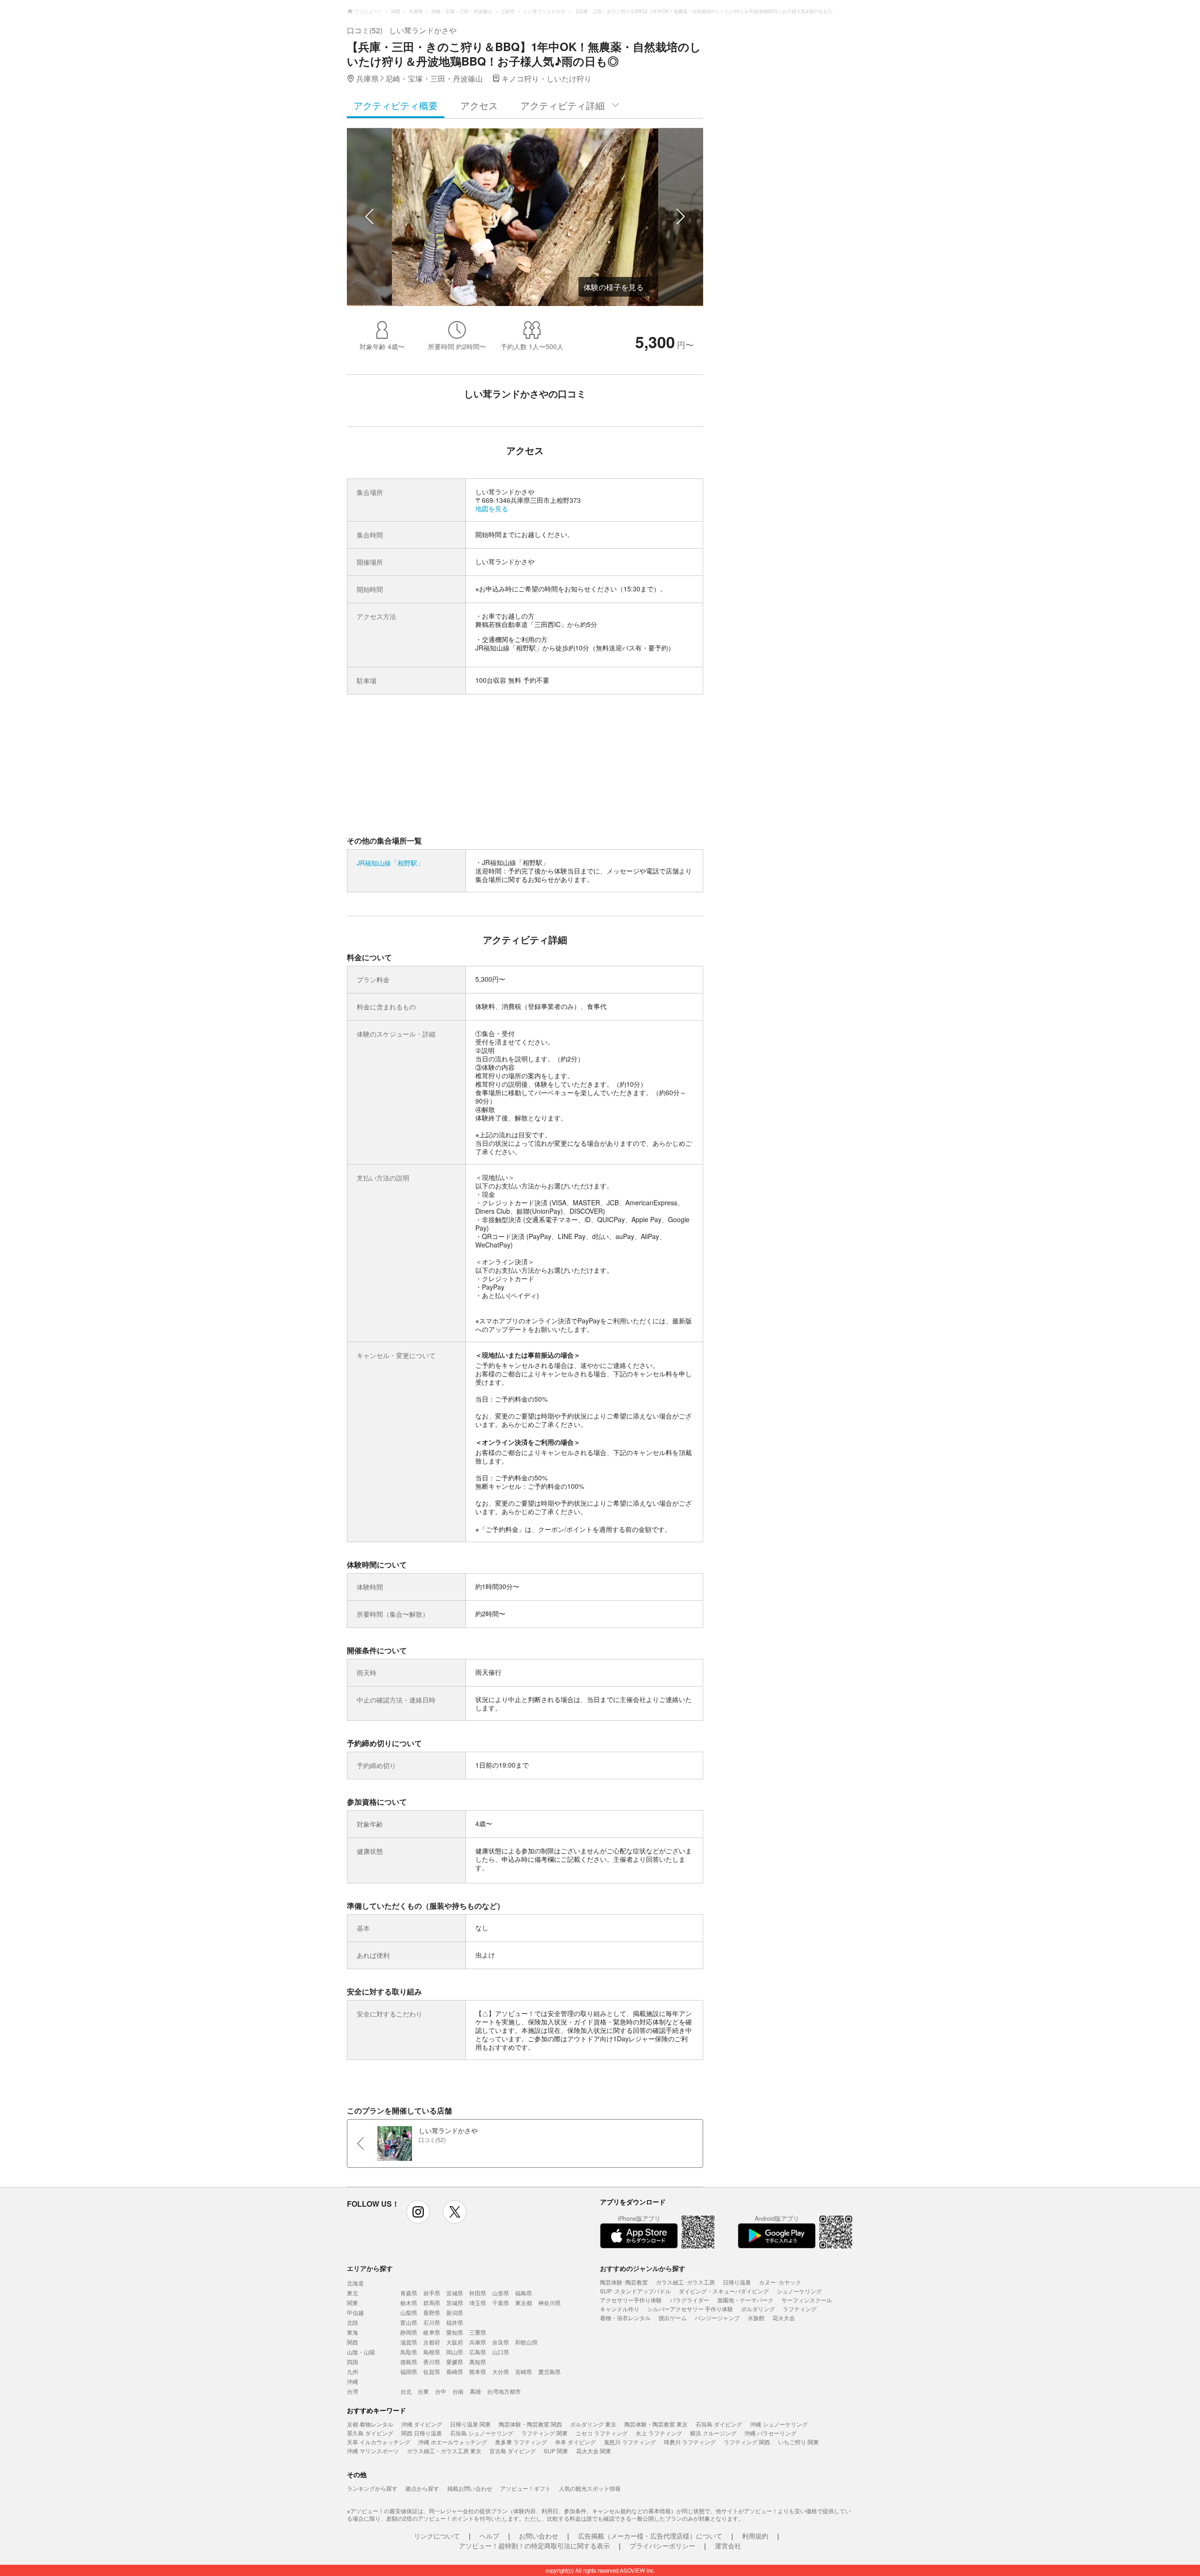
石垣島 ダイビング (719, 2424)
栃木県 (409, 2303)
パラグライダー (690, 2300)
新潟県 (455, 2312)
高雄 (475, 2391)
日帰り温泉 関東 (470, 2424)
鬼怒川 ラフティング (630, 2442)
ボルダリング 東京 (593, 2424)
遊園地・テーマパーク (745, 2300)
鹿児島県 (549, 2371)
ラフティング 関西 (747, 2442)
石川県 (432, 2322)
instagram (418, 2212)
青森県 (409, 2293)
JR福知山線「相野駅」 (390, 863)
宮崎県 (524, 2371)
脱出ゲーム (673, 2318)
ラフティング (800, 2309)
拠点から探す (422, 2488)
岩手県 (432, 2293)
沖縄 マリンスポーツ (373, 2451)
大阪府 (455, 2342)
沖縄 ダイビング (422, 2424)
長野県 (432, 2312)
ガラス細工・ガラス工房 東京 (444, 2451)
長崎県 (455, 2371)
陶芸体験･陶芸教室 (624, 2282)
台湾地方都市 (504, 2391)
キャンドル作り (620, 2309)
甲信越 (355, 2312)
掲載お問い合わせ (470, 2488)
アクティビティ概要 (396, 105)
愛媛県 (455, 2362)
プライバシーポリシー (662, 2546)
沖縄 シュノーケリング (779, 2424)
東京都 (524, 2303)
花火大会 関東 (594, 2451)
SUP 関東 (556, 2451)
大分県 (501, 2371)
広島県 (478, 2352)
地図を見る (492, 508)
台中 (441, 2391)
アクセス (479, 105)
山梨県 (409, 2312)
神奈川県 (549, 2303)
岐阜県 (432, 2332)
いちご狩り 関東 (799, 2442)
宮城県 (455, 2293)
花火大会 (784, 2318)
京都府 (432, 2342)
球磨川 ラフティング (690, 2442)
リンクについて (437, 2536)
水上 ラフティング (659, 2433)
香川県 (432, 2362)
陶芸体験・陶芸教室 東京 (656, 2424)
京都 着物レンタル (370, 2424)
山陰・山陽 (361, 2352)
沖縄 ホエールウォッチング (453, 2442)
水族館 (756, 2318)
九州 (352, 2371)
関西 (352, 2342)
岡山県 (455, 2352)
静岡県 (409, 2332)
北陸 (352, 2322)
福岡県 (409, 2371)
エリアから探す (370, 2268)
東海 (352, 2332)
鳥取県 (409, 2352)
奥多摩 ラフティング (521, 2442)
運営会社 (728, 2546)
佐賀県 (432, 2371)
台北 (406, 2391)
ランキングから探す (372, 2488)
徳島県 (409, 2362)
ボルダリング (758, 2309)
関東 (352, 2303)
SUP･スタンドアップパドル (635, 2291)
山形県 (501, 2293)
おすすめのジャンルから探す (643, 2268)
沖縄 (352, 2381)
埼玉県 (478, 2303)
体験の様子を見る (614, 287)
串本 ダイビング (575, 2442)
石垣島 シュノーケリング (482, 2433)
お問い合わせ (539, 2536)
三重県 (478, 2332)
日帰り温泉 (737, 2282)
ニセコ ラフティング (602, 2433)
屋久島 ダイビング (370, 2433)
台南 (458, 2391)
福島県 (524, 2293)
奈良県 (501, 2342)
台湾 (352, 2391)
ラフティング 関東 (544, 2433)
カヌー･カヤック (780, 2282)
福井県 (455, 2322)
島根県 (432, 2352)
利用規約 (755, 2536)
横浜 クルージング (713, 2433)
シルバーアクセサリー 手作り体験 (690, 2309)
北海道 (355, 2283)
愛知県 (455, 2332)
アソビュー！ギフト (525, 2488)
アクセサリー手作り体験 (631, 2300)
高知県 (478, 2362)
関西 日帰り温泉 (422, 2433)
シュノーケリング (799, 2291)
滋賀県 (409, 2342)
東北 (352, 2293)
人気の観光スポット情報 (590, 2488)
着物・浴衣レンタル (625, 2318)
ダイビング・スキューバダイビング (724, 2291)
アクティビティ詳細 (562, 105)
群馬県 (432, 2303)
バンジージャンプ (717, 2318)
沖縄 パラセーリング (770, 2433)
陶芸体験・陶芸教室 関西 (530, 2424)
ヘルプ (489, 2536)
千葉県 (501, 2303)
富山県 (409, 2322)
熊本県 (478, 2371)
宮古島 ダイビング (513, 2451)
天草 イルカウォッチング (379, 2442)
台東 (423, 2391)
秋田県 (478, 2293)
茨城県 (455, 2303)
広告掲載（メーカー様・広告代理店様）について (650, 2536)
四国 (352, 2362)
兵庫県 (478, 2342)
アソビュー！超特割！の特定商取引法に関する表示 (534, 2546)
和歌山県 (526, 2342)
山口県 (501, 2352)
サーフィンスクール (807, 2300)
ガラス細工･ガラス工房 (685, 2282)
